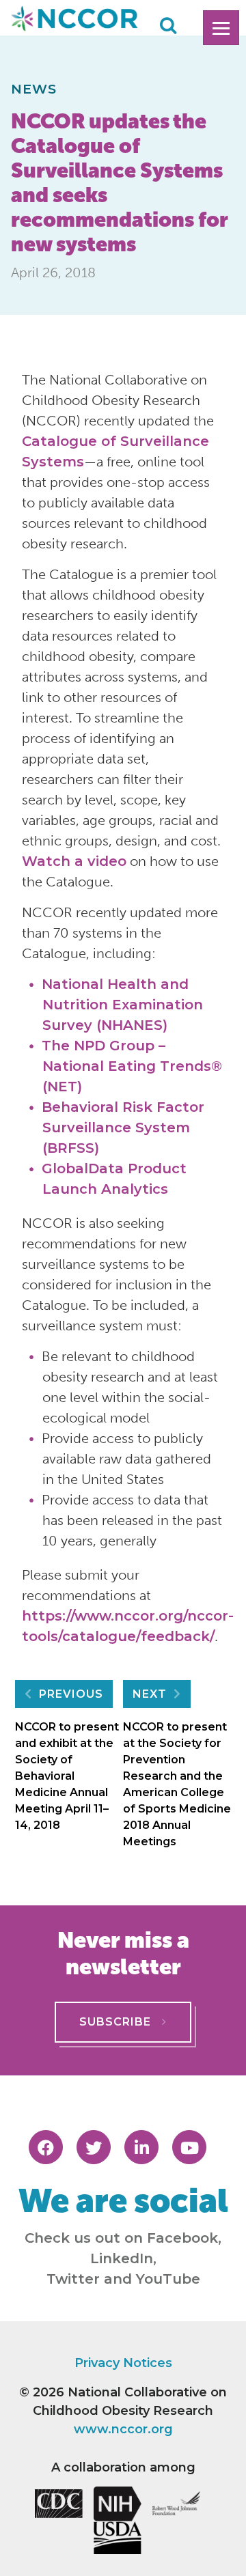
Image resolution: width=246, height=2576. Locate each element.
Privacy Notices (123, 2363)
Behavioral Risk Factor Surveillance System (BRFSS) (123, 1128)
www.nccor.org (123, 2429)
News (34, 89)
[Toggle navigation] (221, 28)
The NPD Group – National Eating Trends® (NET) (132, 1066)
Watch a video (74, 861)
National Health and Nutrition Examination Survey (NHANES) (122, 1005)
